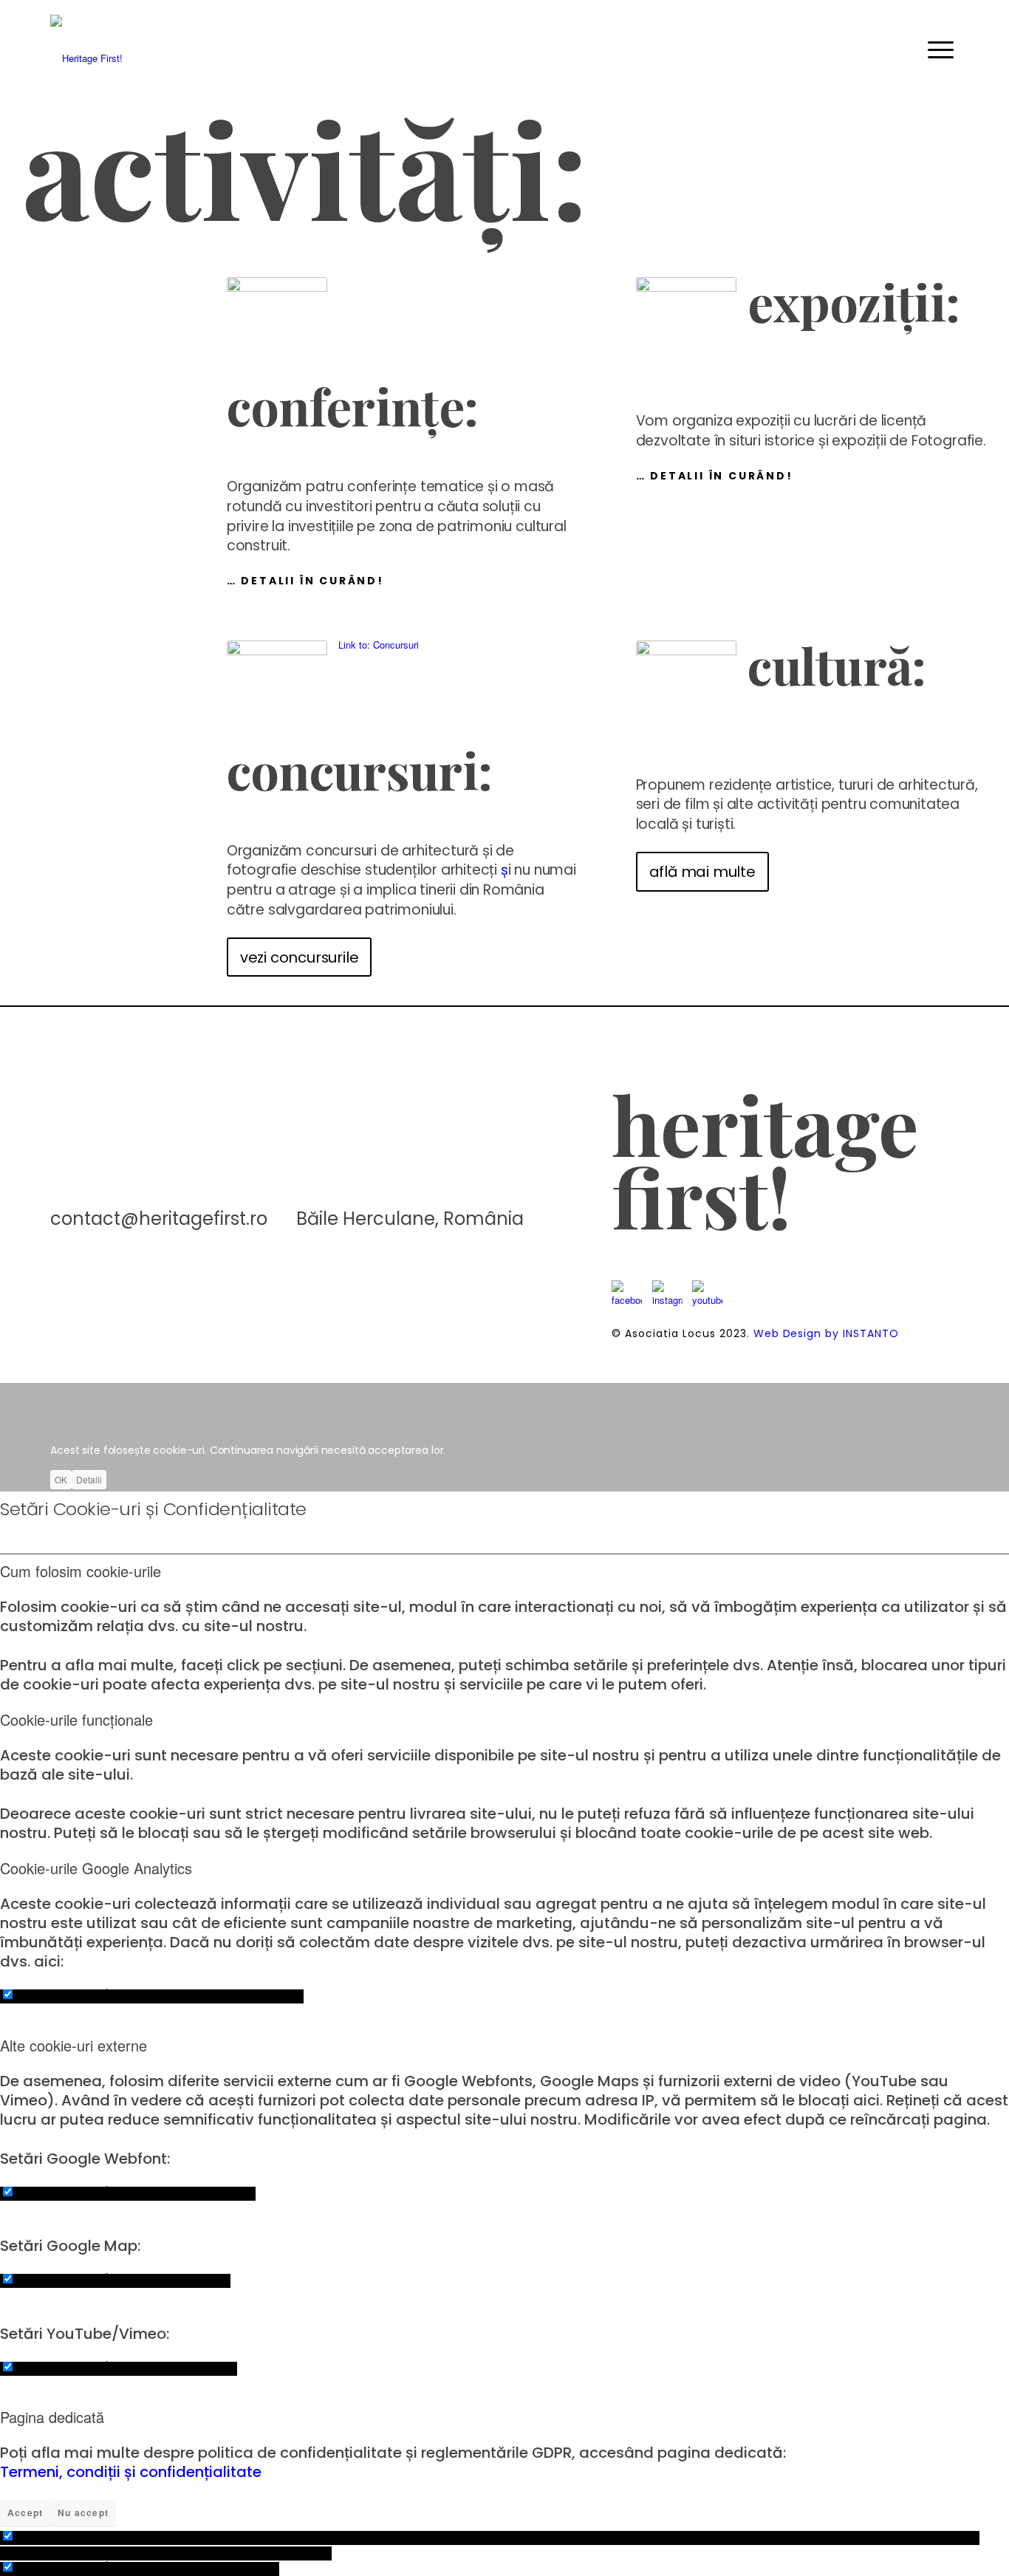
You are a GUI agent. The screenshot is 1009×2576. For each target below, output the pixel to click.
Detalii (89, 1479)
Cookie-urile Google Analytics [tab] (96, 1868)
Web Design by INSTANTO (827, 1333)
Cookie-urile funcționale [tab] (76, 1720)
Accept (25, 2512)
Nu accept (83, 2512)
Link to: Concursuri (379, 645)
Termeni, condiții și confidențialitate (131, 2472)
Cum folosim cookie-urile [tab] (81, 1571)
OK (61, 1479)
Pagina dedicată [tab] (52, 2417)
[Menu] (954, 47)
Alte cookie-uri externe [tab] (73, 2046)
